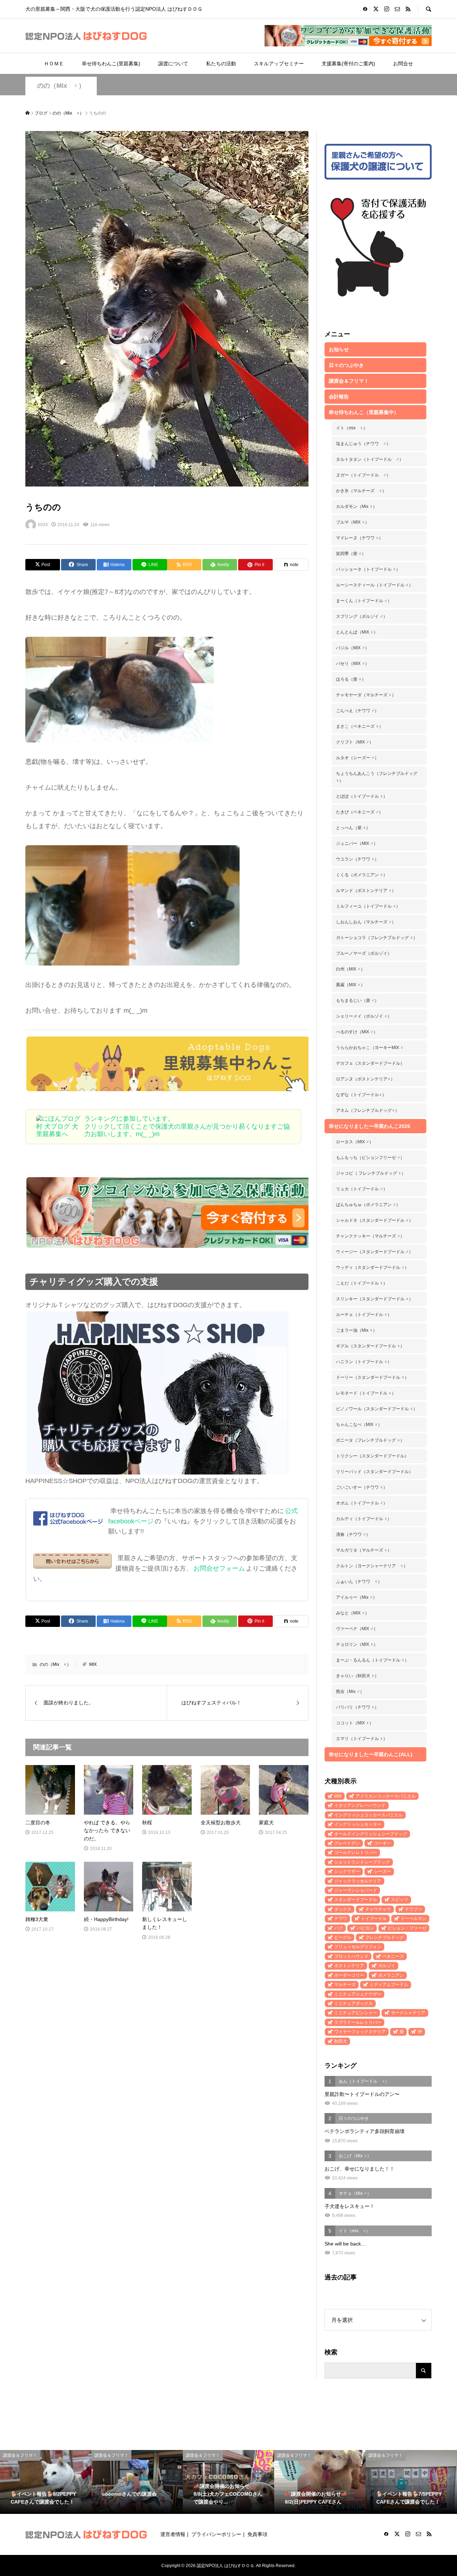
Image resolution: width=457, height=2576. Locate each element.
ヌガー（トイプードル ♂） (363, 475)
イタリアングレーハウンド (360, 1805)
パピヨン (365, 1928)
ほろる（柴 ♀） (351, 679)
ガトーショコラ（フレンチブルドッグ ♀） (377, 938)
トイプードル (374, 1919)
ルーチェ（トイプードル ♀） (364, 1315)
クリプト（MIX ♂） (355, 742)
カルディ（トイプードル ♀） (364, 1519)
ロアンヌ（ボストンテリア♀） (365, 1079)
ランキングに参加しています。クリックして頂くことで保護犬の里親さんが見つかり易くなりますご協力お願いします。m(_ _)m (187, 1126)
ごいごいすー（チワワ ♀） (362, 1487)
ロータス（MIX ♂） (355, 1142)
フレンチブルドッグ (385, 1937)
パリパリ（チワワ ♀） (357, 1707)
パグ (338, 1928)
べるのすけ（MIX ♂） (357, 1032)
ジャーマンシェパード (356, 1890)
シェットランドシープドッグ (362, 1862)
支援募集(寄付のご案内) (348, 64)
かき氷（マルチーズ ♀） (361, 491)
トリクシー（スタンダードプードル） (372, 1456)
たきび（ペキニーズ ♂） (360, 812)
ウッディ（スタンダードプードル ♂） (372, 1267)
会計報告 (339, 397)
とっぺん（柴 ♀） (353, 828)
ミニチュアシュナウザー (358, 1994)
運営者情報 (173, 2534)
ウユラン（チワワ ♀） (357, 859)
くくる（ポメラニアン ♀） (362, 875)
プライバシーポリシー (216, 2534)
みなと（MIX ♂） (353, 1613)
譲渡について (173, 64)
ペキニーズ (393, 1956)
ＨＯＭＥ (54, 64)
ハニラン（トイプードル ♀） (364, 1362)
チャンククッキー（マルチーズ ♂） (370, 1236)
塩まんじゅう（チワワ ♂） (363, 444)
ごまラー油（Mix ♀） (356, 1330)
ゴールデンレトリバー (356, 1852)
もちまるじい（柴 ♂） (357, 1000)
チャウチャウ (378, 1909)
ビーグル (343, 1937)
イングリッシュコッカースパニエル (368, 1815)
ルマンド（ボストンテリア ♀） (366, 891)
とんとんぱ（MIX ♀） (357, 632)
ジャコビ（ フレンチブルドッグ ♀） (371, 1173)
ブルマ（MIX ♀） (353, 522)
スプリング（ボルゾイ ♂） (362, 616)
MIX (93, 1664)
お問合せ (403, 64)
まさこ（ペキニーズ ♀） (360, 726)
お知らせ (339, 349)
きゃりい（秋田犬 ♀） (357, 1676)
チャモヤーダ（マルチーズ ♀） (366, 695)
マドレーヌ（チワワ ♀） (360, 538)
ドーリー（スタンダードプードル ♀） (372, 1377)
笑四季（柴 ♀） (351, 554)
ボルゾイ (387, 1966)
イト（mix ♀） (352, 428)
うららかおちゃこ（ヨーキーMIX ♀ (370, 1048)
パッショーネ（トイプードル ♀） (368, 569)
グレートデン (347, 1843)
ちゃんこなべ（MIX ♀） (359, 1425)
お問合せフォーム (219, 1568)
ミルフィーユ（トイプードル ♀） (368, 906)
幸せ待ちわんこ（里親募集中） (364, 412)
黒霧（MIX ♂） (350, 985)
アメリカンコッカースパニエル (386, 1796)
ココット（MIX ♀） (355, 1723)
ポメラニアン (391, 1975)
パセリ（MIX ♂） (353, 664)
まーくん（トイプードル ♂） (364, 601)
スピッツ (400, 1900)
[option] (46, 2482)
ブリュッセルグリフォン (358, 1947)
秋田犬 (341, 2041)
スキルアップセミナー (279, 64)
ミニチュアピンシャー (356, 2013)
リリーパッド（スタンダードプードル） (375, 1472)
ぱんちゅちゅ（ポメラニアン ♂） (368, 1205)
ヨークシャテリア (408, 2013)
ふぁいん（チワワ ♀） (359, 1582)
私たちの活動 (221, 64)
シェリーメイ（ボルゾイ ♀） (364, 1016)
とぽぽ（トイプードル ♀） (362, 796)
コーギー (382, 1843)
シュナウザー (347, 1871)
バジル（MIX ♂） (353, 648)
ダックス (343, 1909)
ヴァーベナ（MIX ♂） (357, 1629)
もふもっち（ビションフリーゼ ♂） (370, 1158)
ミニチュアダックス (353, 2003)
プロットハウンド (351, 1956)
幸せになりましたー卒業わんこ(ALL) (371, 1754)
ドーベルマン (413, 1919)
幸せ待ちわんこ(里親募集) (111, 64)
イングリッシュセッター (358, 1824)
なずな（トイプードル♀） (361, 1095)
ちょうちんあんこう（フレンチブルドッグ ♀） (377, 777)
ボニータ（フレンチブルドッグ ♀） (370, 1440)
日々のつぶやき (346, 365)
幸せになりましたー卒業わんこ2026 (370, 1126)
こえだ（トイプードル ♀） (362, 1283)
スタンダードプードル (356, 1900)
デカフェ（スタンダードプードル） (370, 1063)
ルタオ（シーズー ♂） (357, 758)
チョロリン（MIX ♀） (357, 1644)
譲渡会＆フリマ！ (349, 381)
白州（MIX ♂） (350, 969)
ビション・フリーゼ (407, 1928)
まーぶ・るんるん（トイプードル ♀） (372, 1660)
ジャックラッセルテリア (358, 1881)
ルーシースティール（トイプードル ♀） (375, 585)
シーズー (382, 1871)
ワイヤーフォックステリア (360, 2032)
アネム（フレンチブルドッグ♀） (368, 1110)
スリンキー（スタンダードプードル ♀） (375, 1299)
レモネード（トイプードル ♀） (366, 1393)
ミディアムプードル (389, 1985)
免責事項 (257, 2534)
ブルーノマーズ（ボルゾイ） (364, 953)
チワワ (341, 1919)
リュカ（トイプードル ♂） (362, 1189)
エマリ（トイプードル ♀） (362, 1739)
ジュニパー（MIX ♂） (357, 843)
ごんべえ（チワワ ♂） (357, 711)
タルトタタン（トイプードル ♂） (370, 459)
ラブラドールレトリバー (358, 2022)
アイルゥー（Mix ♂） (356, 1597)
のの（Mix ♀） (61, 86)
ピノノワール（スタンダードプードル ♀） (377, 1409)
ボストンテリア (349, 1966)
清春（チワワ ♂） (353, 1534)
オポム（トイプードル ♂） (362, 1503)
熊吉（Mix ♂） (350, 1692)
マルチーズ (345, 1985)
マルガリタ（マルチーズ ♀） (364, 1550)
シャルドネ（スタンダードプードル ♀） (375, 1220)
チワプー (413, 1909)
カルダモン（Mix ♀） (356, 506)
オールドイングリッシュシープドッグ (371, 1834)
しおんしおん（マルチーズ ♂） (366, 922)
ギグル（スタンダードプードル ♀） (370, 1346)
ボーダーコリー (349, 1975)
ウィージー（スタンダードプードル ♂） (375, 1252)
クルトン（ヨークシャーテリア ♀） (372, 1566)
